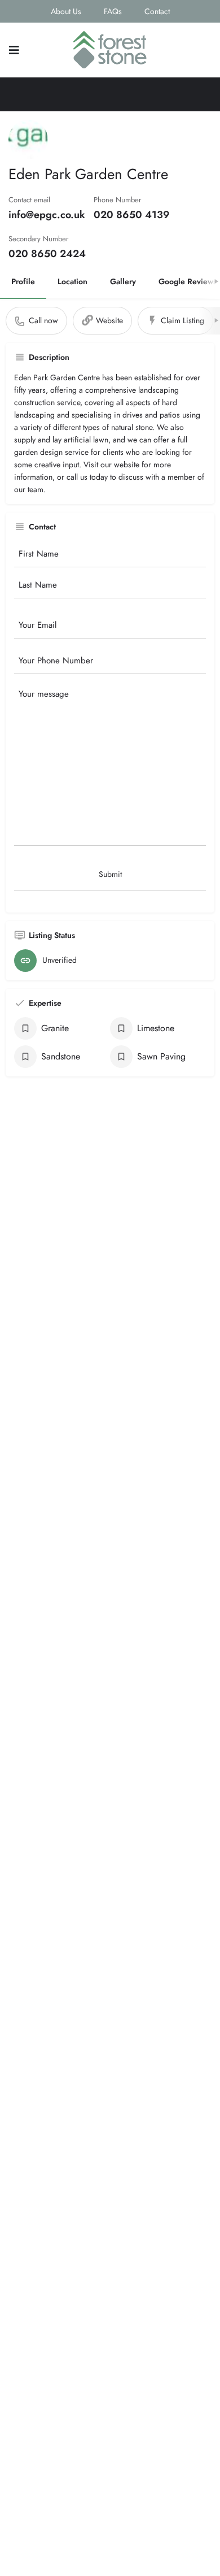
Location (72, 281)
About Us (66, 11)
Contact (157, 11)
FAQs (113, 11)
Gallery (123, 281)
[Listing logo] (28, 140)
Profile (23, 281)
